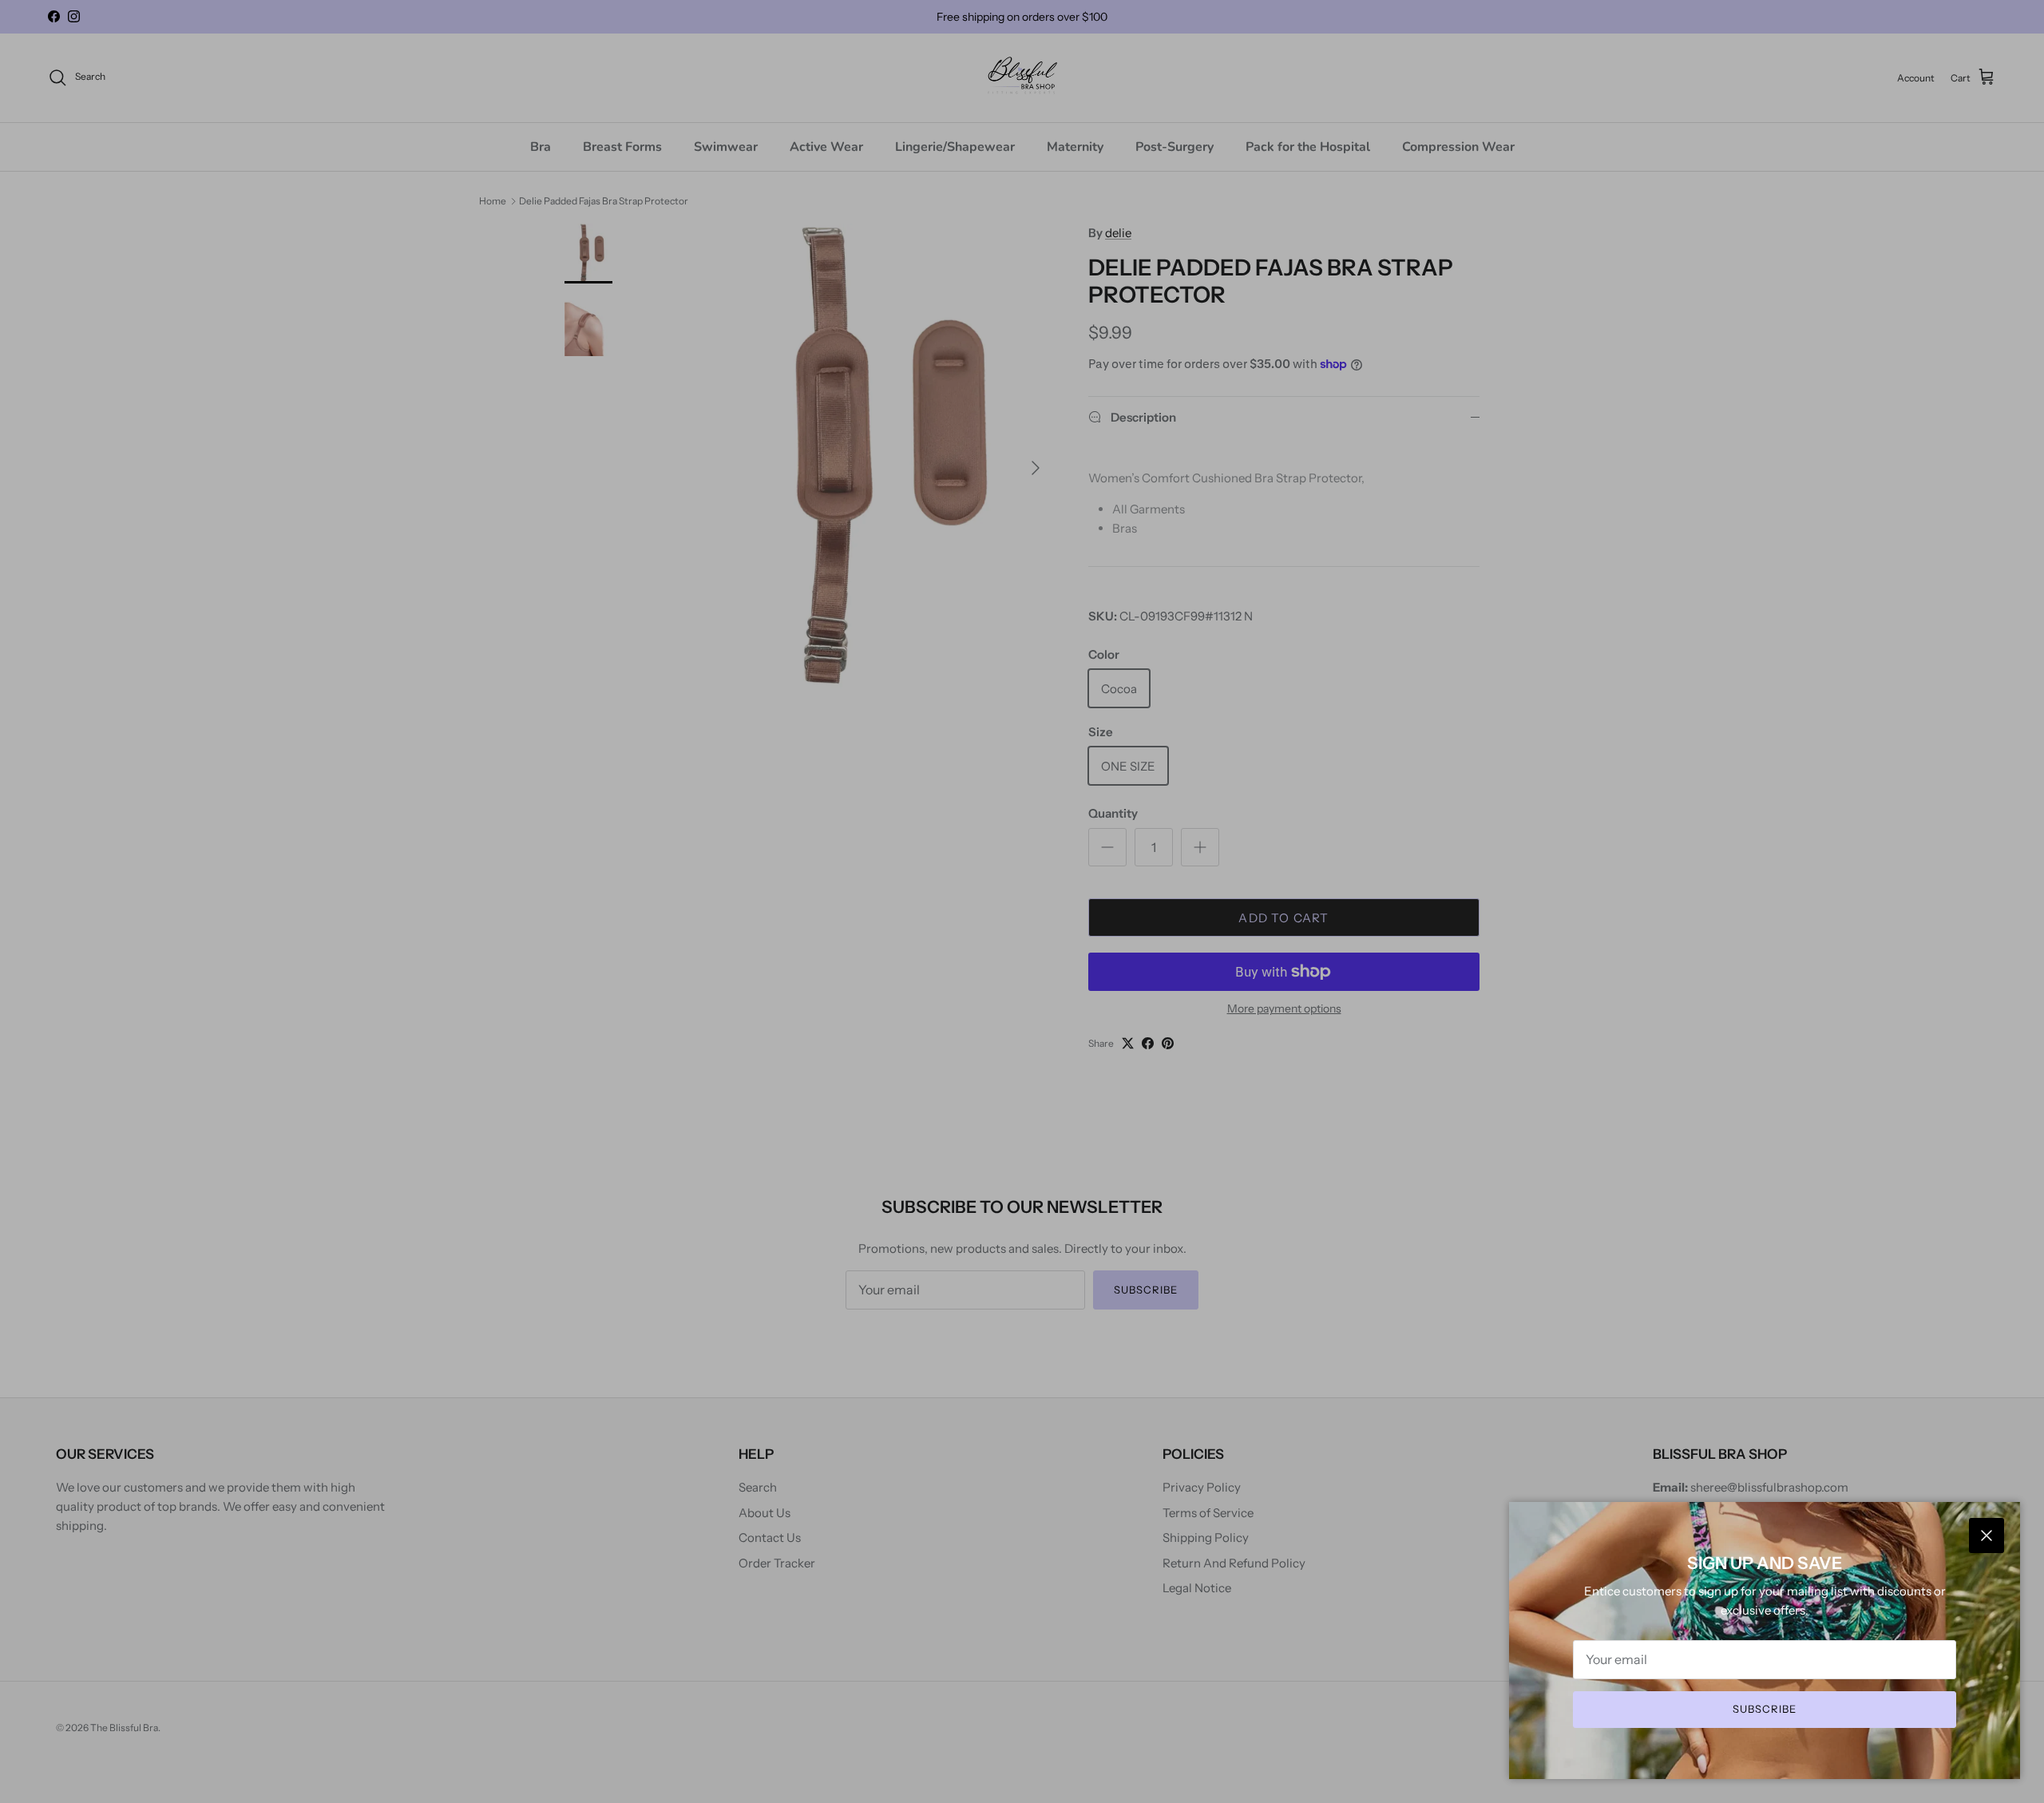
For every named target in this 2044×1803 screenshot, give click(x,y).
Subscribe (1765, 1709)
